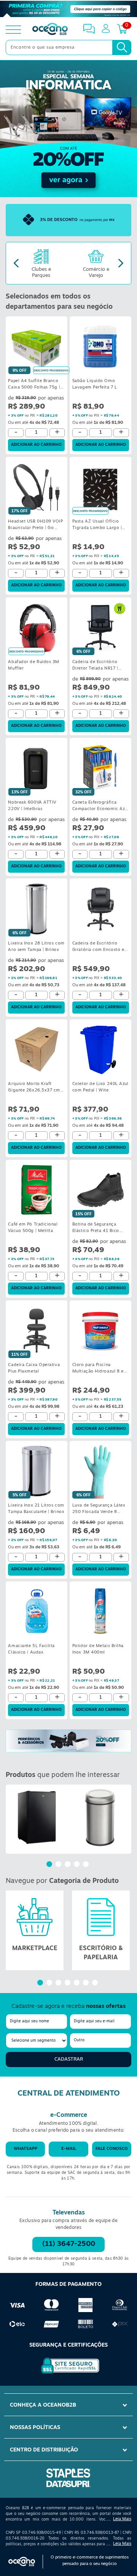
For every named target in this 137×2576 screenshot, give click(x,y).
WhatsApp (25, 2149)
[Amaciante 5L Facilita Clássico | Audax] (37, 1612)
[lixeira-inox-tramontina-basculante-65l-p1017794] (100, 1817)
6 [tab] (87, 1984)
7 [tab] (96, 1984)
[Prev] (16, 263)
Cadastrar (69, 2059)
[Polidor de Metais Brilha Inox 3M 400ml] (100, 1612)
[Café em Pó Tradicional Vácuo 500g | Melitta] (37, 1190)
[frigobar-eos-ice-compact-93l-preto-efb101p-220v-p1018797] (37, 1817)
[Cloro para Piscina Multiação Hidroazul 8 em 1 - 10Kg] (100, 1330)
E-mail (69, 2149)
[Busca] (122, 47)
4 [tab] (78, 1865)
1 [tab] (50, 1865)
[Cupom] (68, 9)
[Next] (121, 263)
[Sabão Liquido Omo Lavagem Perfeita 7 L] (100, 347)
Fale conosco (112, 2149)
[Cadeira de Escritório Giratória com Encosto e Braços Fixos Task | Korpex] (100, 909)
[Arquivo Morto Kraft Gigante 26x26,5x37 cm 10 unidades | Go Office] (37, 1049)
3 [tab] (68, 1865)
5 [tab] (87, 1865)
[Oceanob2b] (50, 30)
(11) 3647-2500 (69, 2244)
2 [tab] (59, 1865)
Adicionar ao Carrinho (36, 445)
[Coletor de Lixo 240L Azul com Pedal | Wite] (100, 1049)
